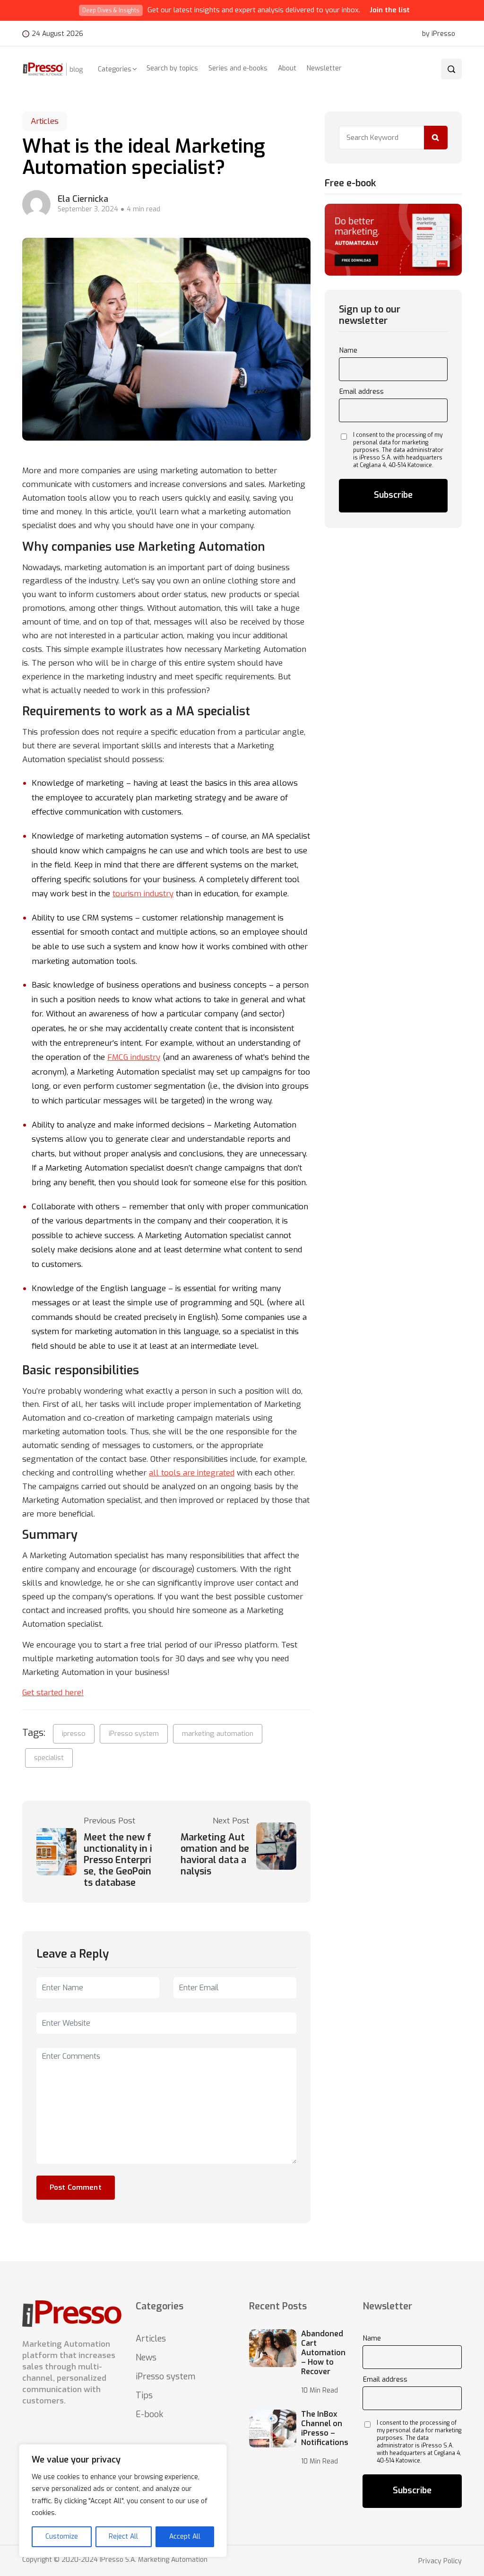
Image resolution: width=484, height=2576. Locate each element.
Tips (144, 2395)
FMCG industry (134, 1057)
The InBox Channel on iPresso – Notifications (325, 2429)
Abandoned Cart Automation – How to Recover (323, 2353)
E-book (149, 2414)
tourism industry (143, 894)
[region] (123, 2501)
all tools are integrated (192, 1473)
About (287, 68)
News (146, 2358)
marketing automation (218, 1734)
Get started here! (53, 1693)
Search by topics (172, 68)
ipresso (74, 1734)
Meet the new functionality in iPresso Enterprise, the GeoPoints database (118, 1860)
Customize (62, 2537)
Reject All (123, 2537)
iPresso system (134, 1734)
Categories (115, 69)
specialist (49, 1758)
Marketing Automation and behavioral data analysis (215, 1855)
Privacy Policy (440, 2561)
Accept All (185, 2537)
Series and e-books (238, 68)
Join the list (390, 10)
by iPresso (439, 34)
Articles (45, 121)
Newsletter (324, 68)
